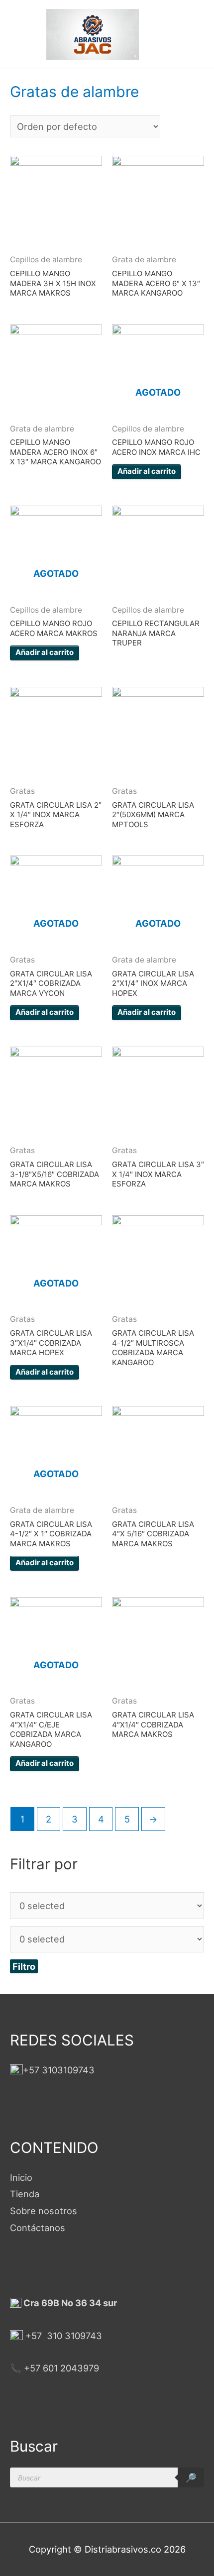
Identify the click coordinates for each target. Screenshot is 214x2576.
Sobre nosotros (44, 2211)
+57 (34, 2336)
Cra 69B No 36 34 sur (69, 2303)
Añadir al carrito (147, 471)
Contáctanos (38, 2228)
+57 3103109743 (59, 2070)
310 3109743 (73, 2336)
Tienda (25, 2194)
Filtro (24, 1966)
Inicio (21, 2177)
